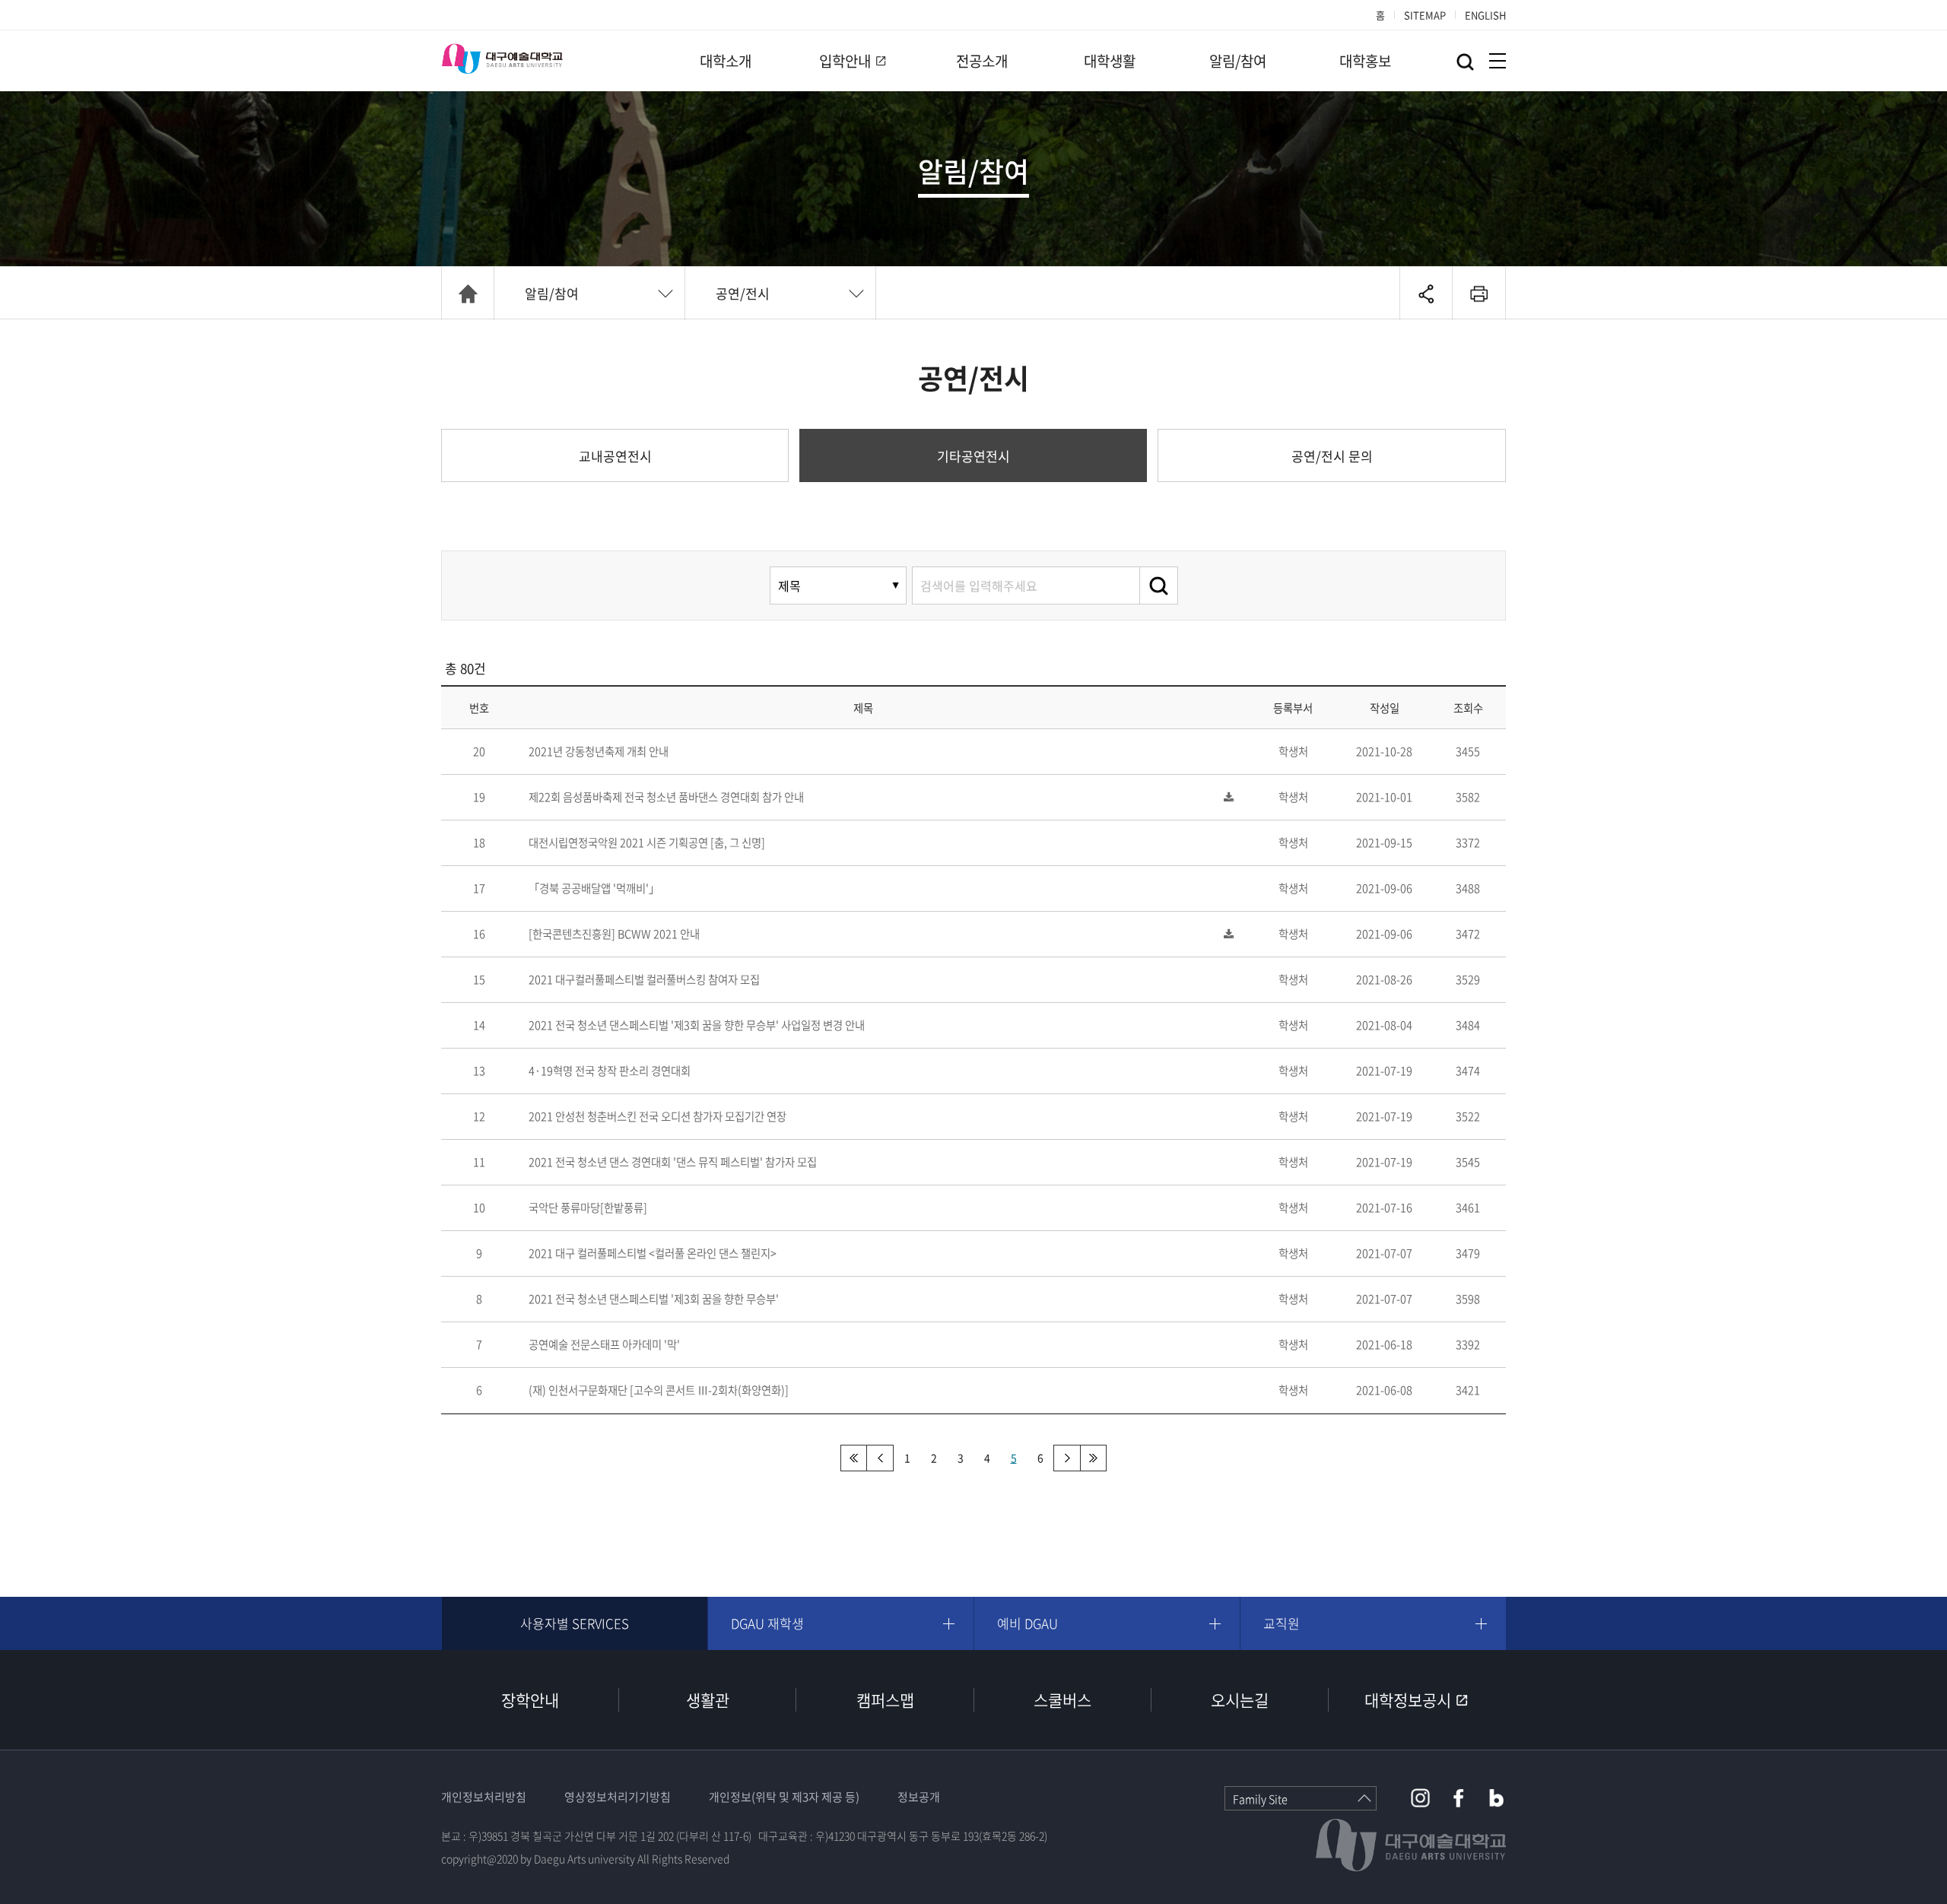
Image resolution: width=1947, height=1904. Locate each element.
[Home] (468, 294)
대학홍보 (1365, 61)
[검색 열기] (1465, 62)
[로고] (502, 59)
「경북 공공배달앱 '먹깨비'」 (594, 888)
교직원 (1282, 1623)
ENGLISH (1485, 15)
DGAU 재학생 (767, 1623)
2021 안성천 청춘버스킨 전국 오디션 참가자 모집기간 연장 (657, 1116)
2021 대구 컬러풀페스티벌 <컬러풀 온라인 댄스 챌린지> (653, 1253)
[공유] (1426, 294)
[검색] (1159, 585)
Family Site (1260, 1799)
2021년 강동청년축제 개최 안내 (599, 751)
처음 (854, 1458)
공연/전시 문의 (1332, 456)
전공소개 (982, 61)
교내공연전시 (615, 456)
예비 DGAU (1027, 1623)
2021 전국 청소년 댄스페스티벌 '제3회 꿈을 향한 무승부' (654, 1299)
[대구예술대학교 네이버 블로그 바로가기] (1496, 1798)
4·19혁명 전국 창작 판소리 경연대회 (610, 1071)
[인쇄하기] (1479, 294)
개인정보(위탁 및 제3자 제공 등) (784, 1797)
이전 (880, 1458)
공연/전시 (743, 293)
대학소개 (726, 61)
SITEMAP (1425, 15)
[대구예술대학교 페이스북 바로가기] (1458, 1798)
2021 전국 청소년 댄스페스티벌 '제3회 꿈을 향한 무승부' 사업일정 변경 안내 (697, 1025)
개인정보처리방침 (484, 1797)
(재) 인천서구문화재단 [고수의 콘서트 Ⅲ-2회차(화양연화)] (659, 1390)
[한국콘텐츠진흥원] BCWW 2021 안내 (614, 934)
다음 (1067, 1458)
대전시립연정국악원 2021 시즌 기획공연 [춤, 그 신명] (647, 843)
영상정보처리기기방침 (618, 1797)
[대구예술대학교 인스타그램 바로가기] (1420, 1798)
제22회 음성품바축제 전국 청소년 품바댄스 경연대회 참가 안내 (666, 797)
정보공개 (919, 1797)
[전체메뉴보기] (1498, 61)
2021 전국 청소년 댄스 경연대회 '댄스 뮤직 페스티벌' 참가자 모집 (673, 1162)
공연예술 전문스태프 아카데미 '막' (604, 1344)
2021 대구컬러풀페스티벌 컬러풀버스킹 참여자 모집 (644, 979)
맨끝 (1093, 1458)
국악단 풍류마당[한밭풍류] (588, 1207)
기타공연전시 (973, 456)
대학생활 (1110, 61)
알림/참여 (1238, 61)
